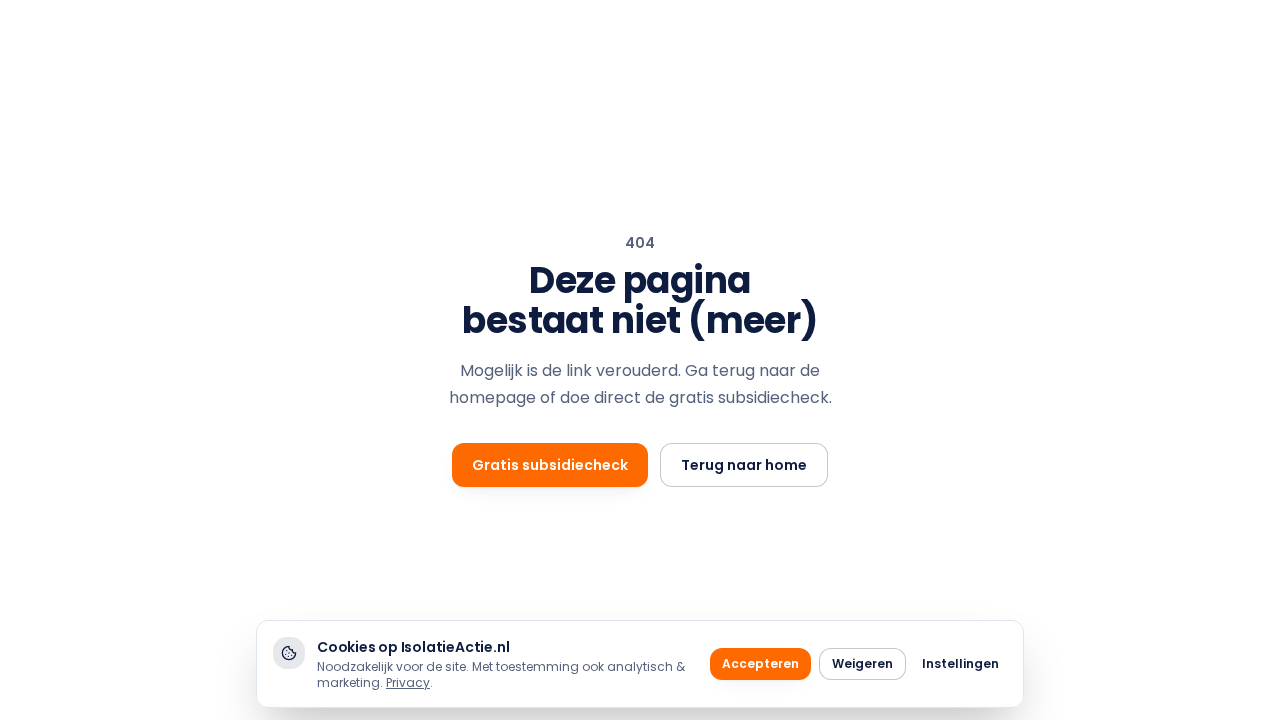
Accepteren (760, 663)
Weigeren (862, 663)
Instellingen (960, 663)
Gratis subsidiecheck (550, 465)
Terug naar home (744, 465)
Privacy (408, 682)
